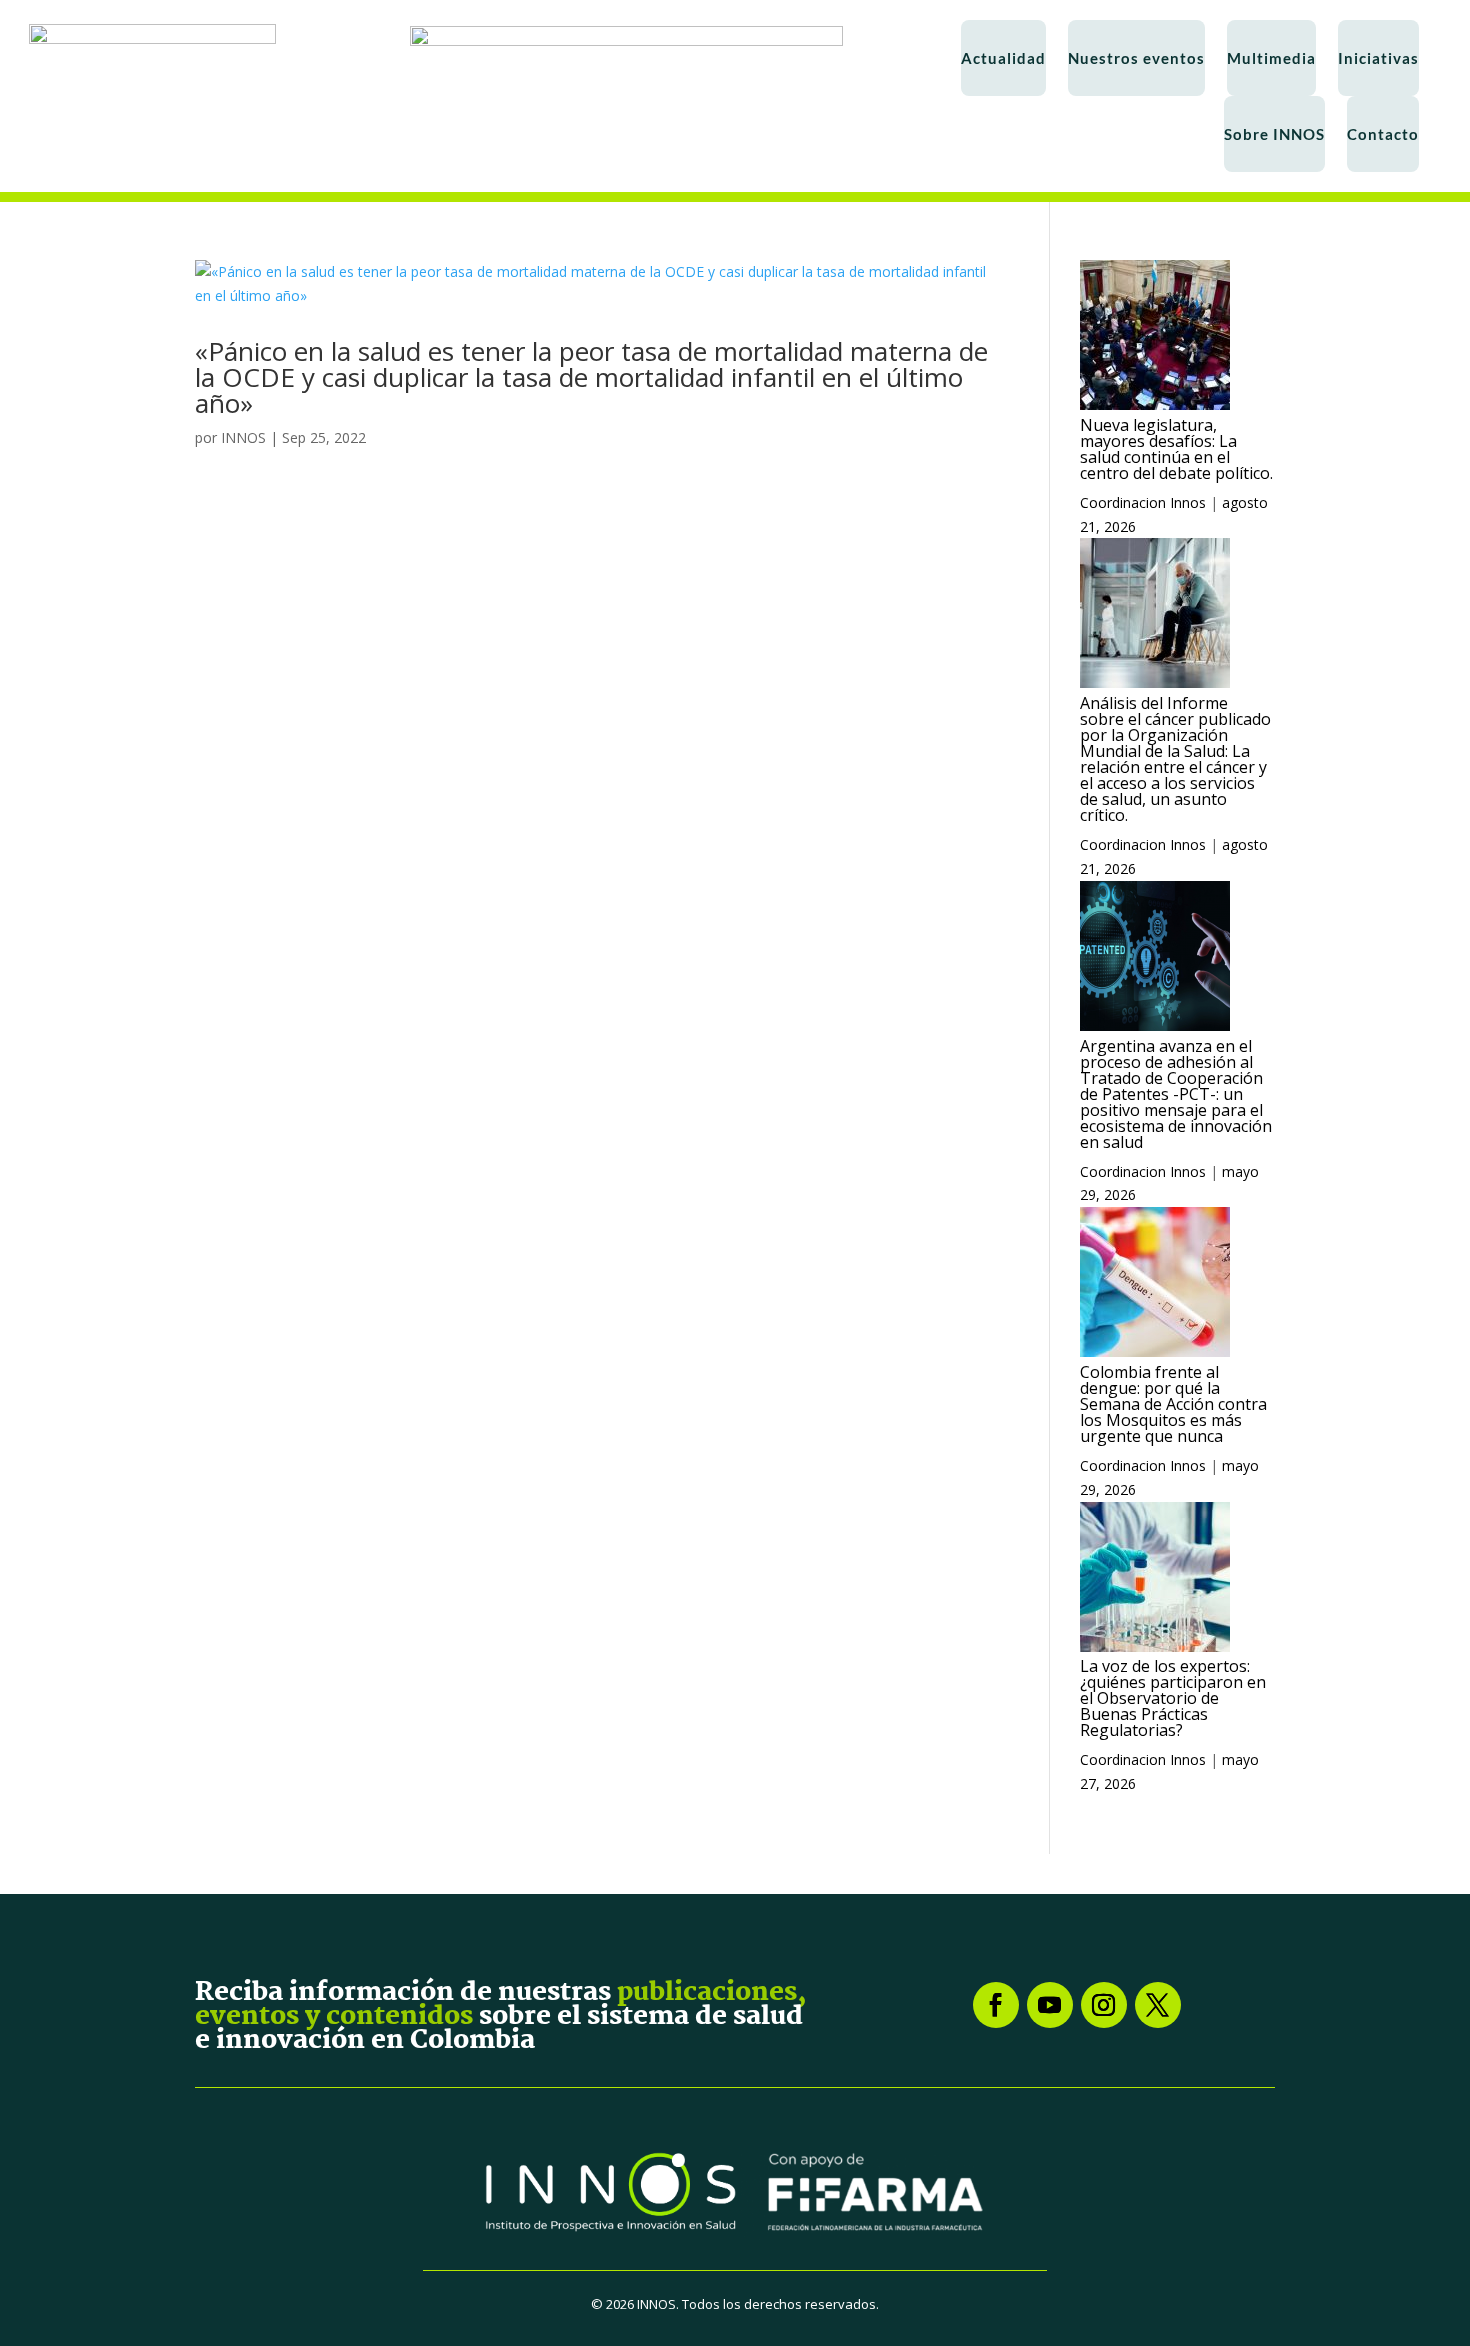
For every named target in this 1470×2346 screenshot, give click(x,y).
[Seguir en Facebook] (996, 2005)
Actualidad (1003, 58)
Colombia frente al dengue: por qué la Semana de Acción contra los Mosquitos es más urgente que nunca (1173, 1404)
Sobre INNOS (1274, 134)
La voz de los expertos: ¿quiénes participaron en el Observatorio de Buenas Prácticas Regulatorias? (1173, 1698)
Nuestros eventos (1136, 58)
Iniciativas (1378, 58)
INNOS (243, 437)
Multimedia (1271, 58)
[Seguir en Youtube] (1050, 2005)
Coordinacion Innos (1143, 502)
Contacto (1383, 134)
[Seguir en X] (1158, 2005)
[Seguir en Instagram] (1104, 2005)
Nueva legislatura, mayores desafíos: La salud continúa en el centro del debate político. (1176, 449)
